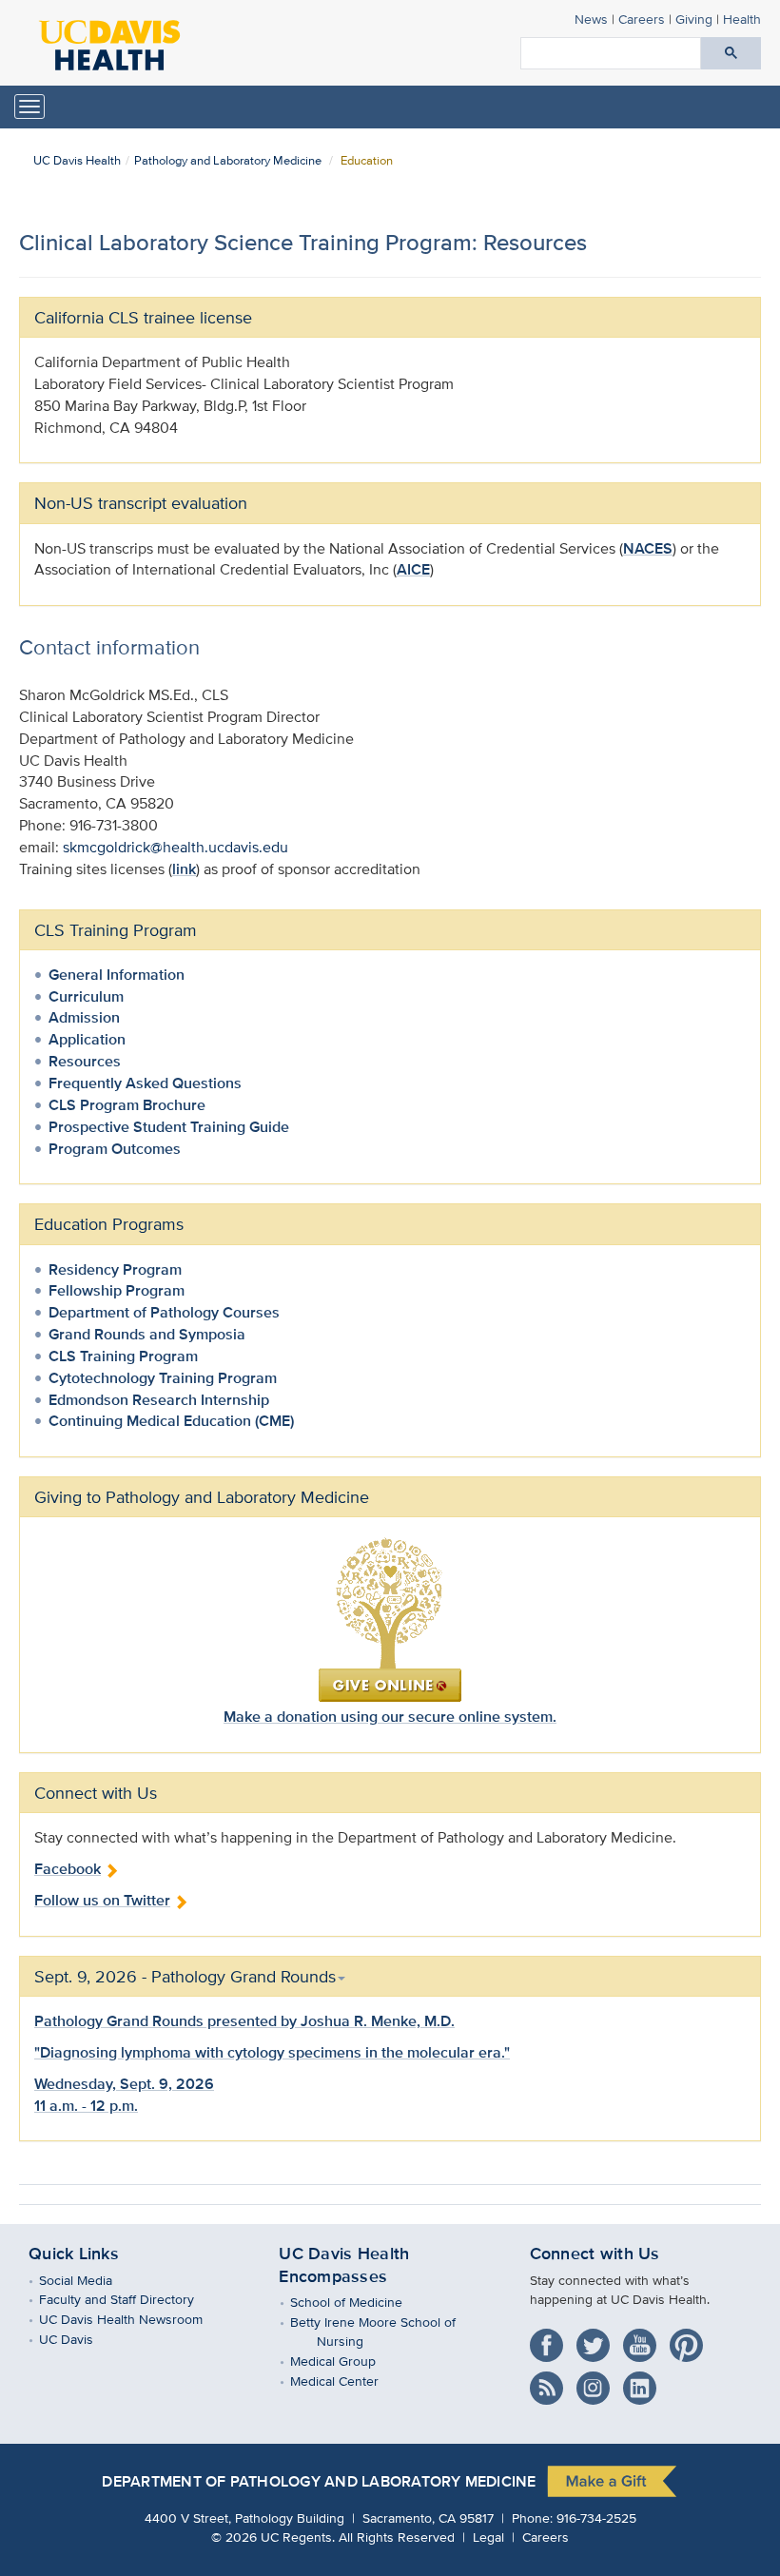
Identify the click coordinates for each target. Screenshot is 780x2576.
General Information (117, 975)
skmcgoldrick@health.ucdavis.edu (175, 847)
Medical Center (347, 2381)
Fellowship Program (117, 1290)
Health (742, 19)
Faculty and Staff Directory (130, 2299)
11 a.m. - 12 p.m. (86, 2106)
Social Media (89, 2280)
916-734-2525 (596, 2517)
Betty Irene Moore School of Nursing (386, 2332)
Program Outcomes (115, 1149)
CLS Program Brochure (127, 1105)
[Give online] (390, 1619)
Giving (694, 19)
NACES (648, 548)
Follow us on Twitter (102, 1900)
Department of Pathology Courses (164, 1312)
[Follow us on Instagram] (598, 2381)
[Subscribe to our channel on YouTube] (644, 2339)
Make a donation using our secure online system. (390, 1717)
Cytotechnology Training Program (163, 1378)
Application (87, 1039)
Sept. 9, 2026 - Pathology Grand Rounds (185, 1976)
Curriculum (86, 996)
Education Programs (109, 1224)
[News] (551, 2381)
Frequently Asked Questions (145, 1083)
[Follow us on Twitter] (598, 2339)
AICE (413, 569)
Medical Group (346, 2361)
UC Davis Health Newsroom (135, 2319)
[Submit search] (731, 53)
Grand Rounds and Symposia (147, 1334)
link (184, 869)
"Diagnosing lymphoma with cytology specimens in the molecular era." (272, 2052)
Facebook (68, 1869)
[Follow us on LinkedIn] (644, 2381)
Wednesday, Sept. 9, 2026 (124, 2084)
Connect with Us (595, 2254)
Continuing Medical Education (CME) (171, 1421)
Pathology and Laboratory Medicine (228, 160)
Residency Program (115, 1269)
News (591, 19)
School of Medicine (359, 2302)
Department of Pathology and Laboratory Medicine (319, 2481)
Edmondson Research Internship (159, 1400)
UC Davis (80, 2339)
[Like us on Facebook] (551, 2339)
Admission (84, 1017)
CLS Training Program (116, 930)
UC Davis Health (77, 160)
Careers (642, 19)
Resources (85, 1061)
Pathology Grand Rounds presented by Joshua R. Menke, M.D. (244, 2021)
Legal (488, 2537)
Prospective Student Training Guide (169, 1127)
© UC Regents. (273, 2537)
